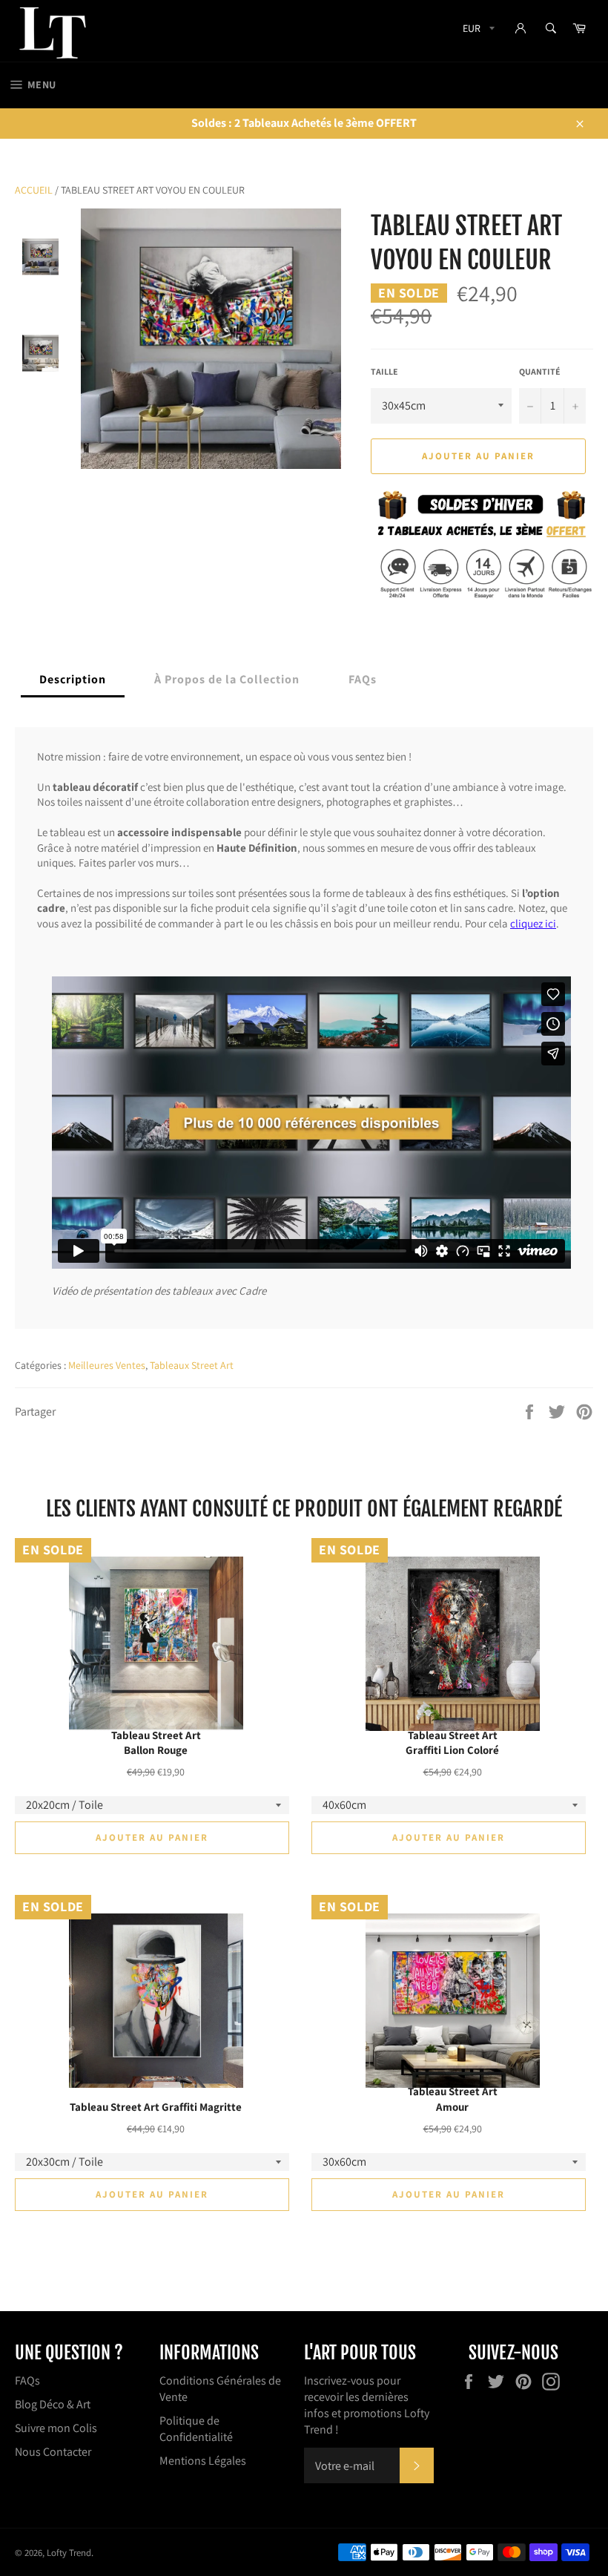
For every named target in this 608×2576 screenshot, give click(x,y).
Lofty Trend (69, 2553)
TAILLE (384, 371)
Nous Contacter (53, 2452)
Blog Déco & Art (53, 2404)
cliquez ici (533, 923)
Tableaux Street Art (192, 1365)
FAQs (27, 2380)
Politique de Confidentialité (196, 2429)
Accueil (34, 190)
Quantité (540, 371)
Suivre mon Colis (56, 2428)
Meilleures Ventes (107, 1365)
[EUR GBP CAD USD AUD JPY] (477, 31)
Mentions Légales (203, 2461)
